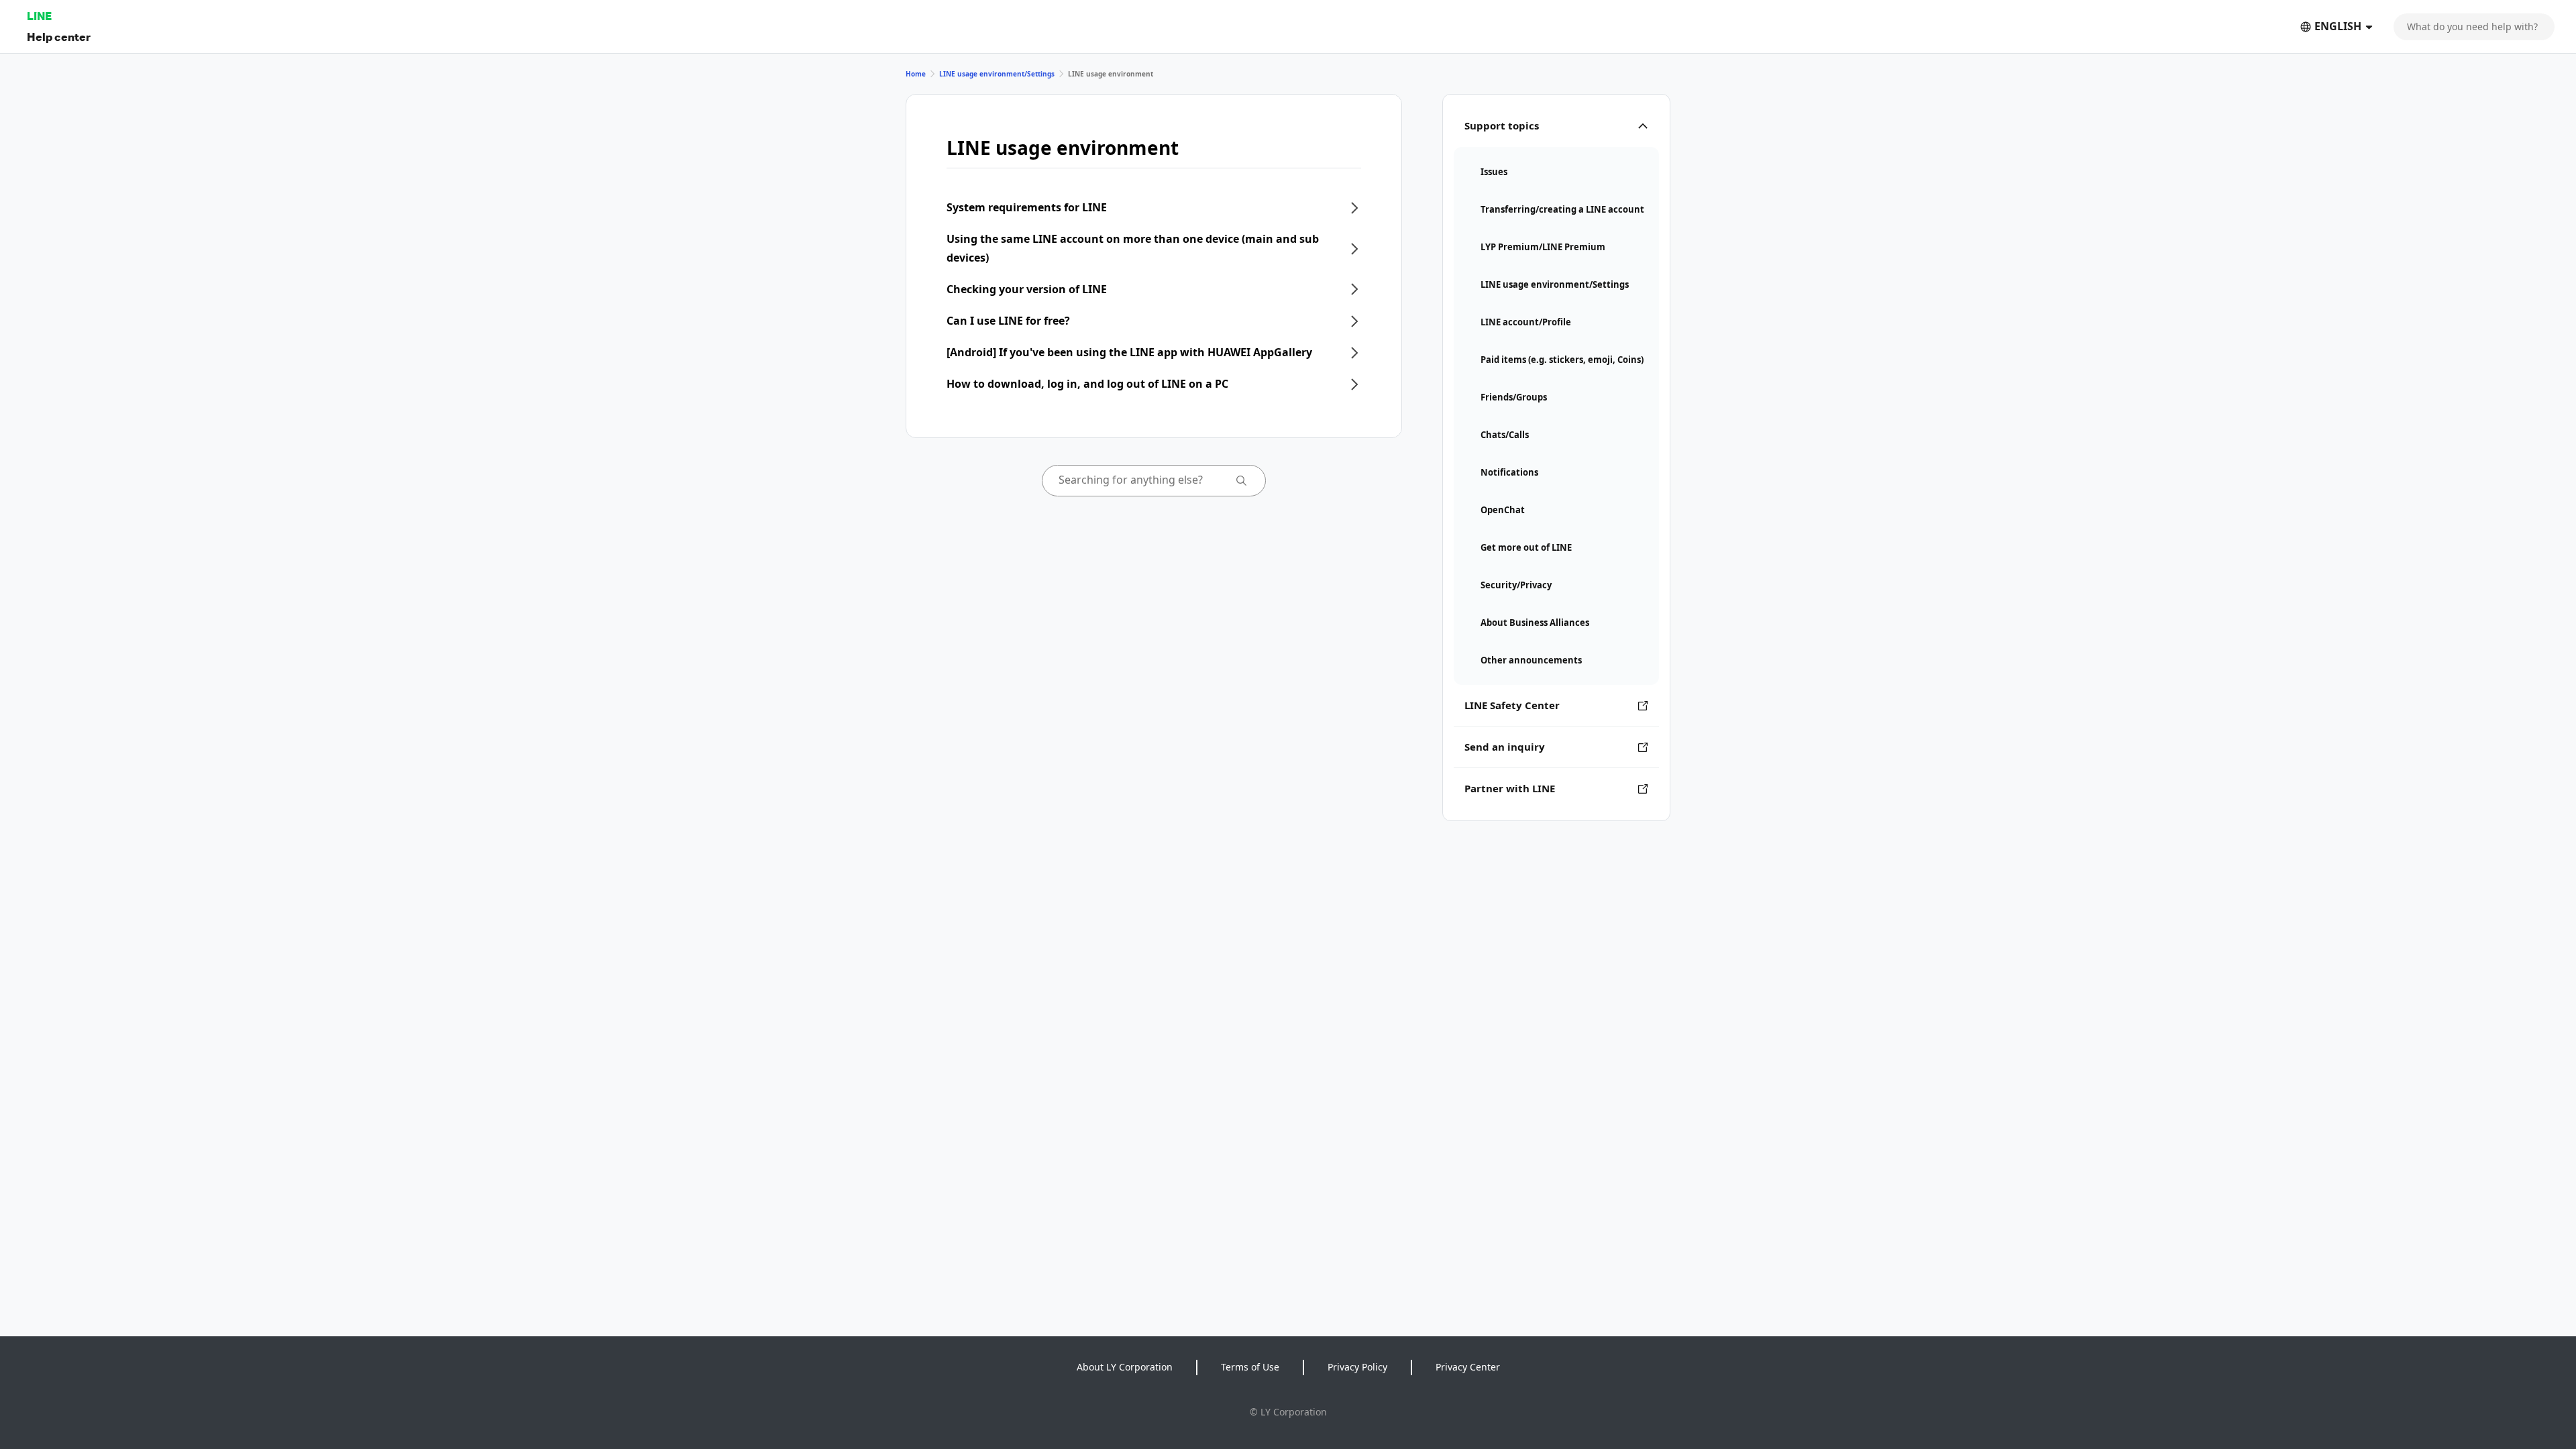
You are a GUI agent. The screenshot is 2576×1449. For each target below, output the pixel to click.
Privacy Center (1468, 1367)
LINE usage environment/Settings (997, 74)
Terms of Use (1250, 1367)
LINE (39, 16)
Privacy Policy (1357, 1367)
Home (916, 74)
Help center (59, 37)
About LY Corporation (1125, 1367)
